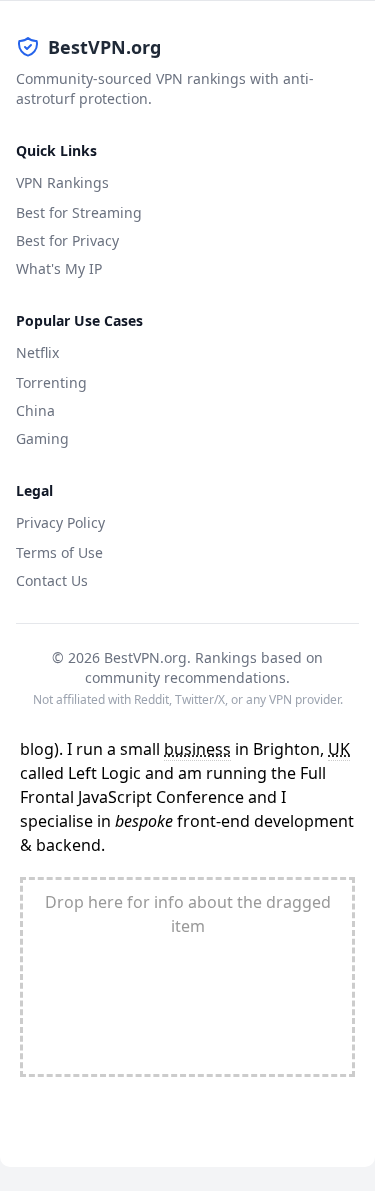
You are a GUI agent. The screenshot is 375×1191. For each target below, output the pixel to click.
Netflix (37, 352)
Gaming (42, 438)
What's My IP (59, 268)
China (35, 410)
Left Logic (104, 773)
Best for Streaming (79, 212)
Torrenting (51, 382)
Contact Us (52, 580)
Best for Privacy (67, 240)
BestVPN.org (104, 47)
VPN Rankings (62, 182)
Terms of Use (59, 552)
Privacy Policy (60, 522)
